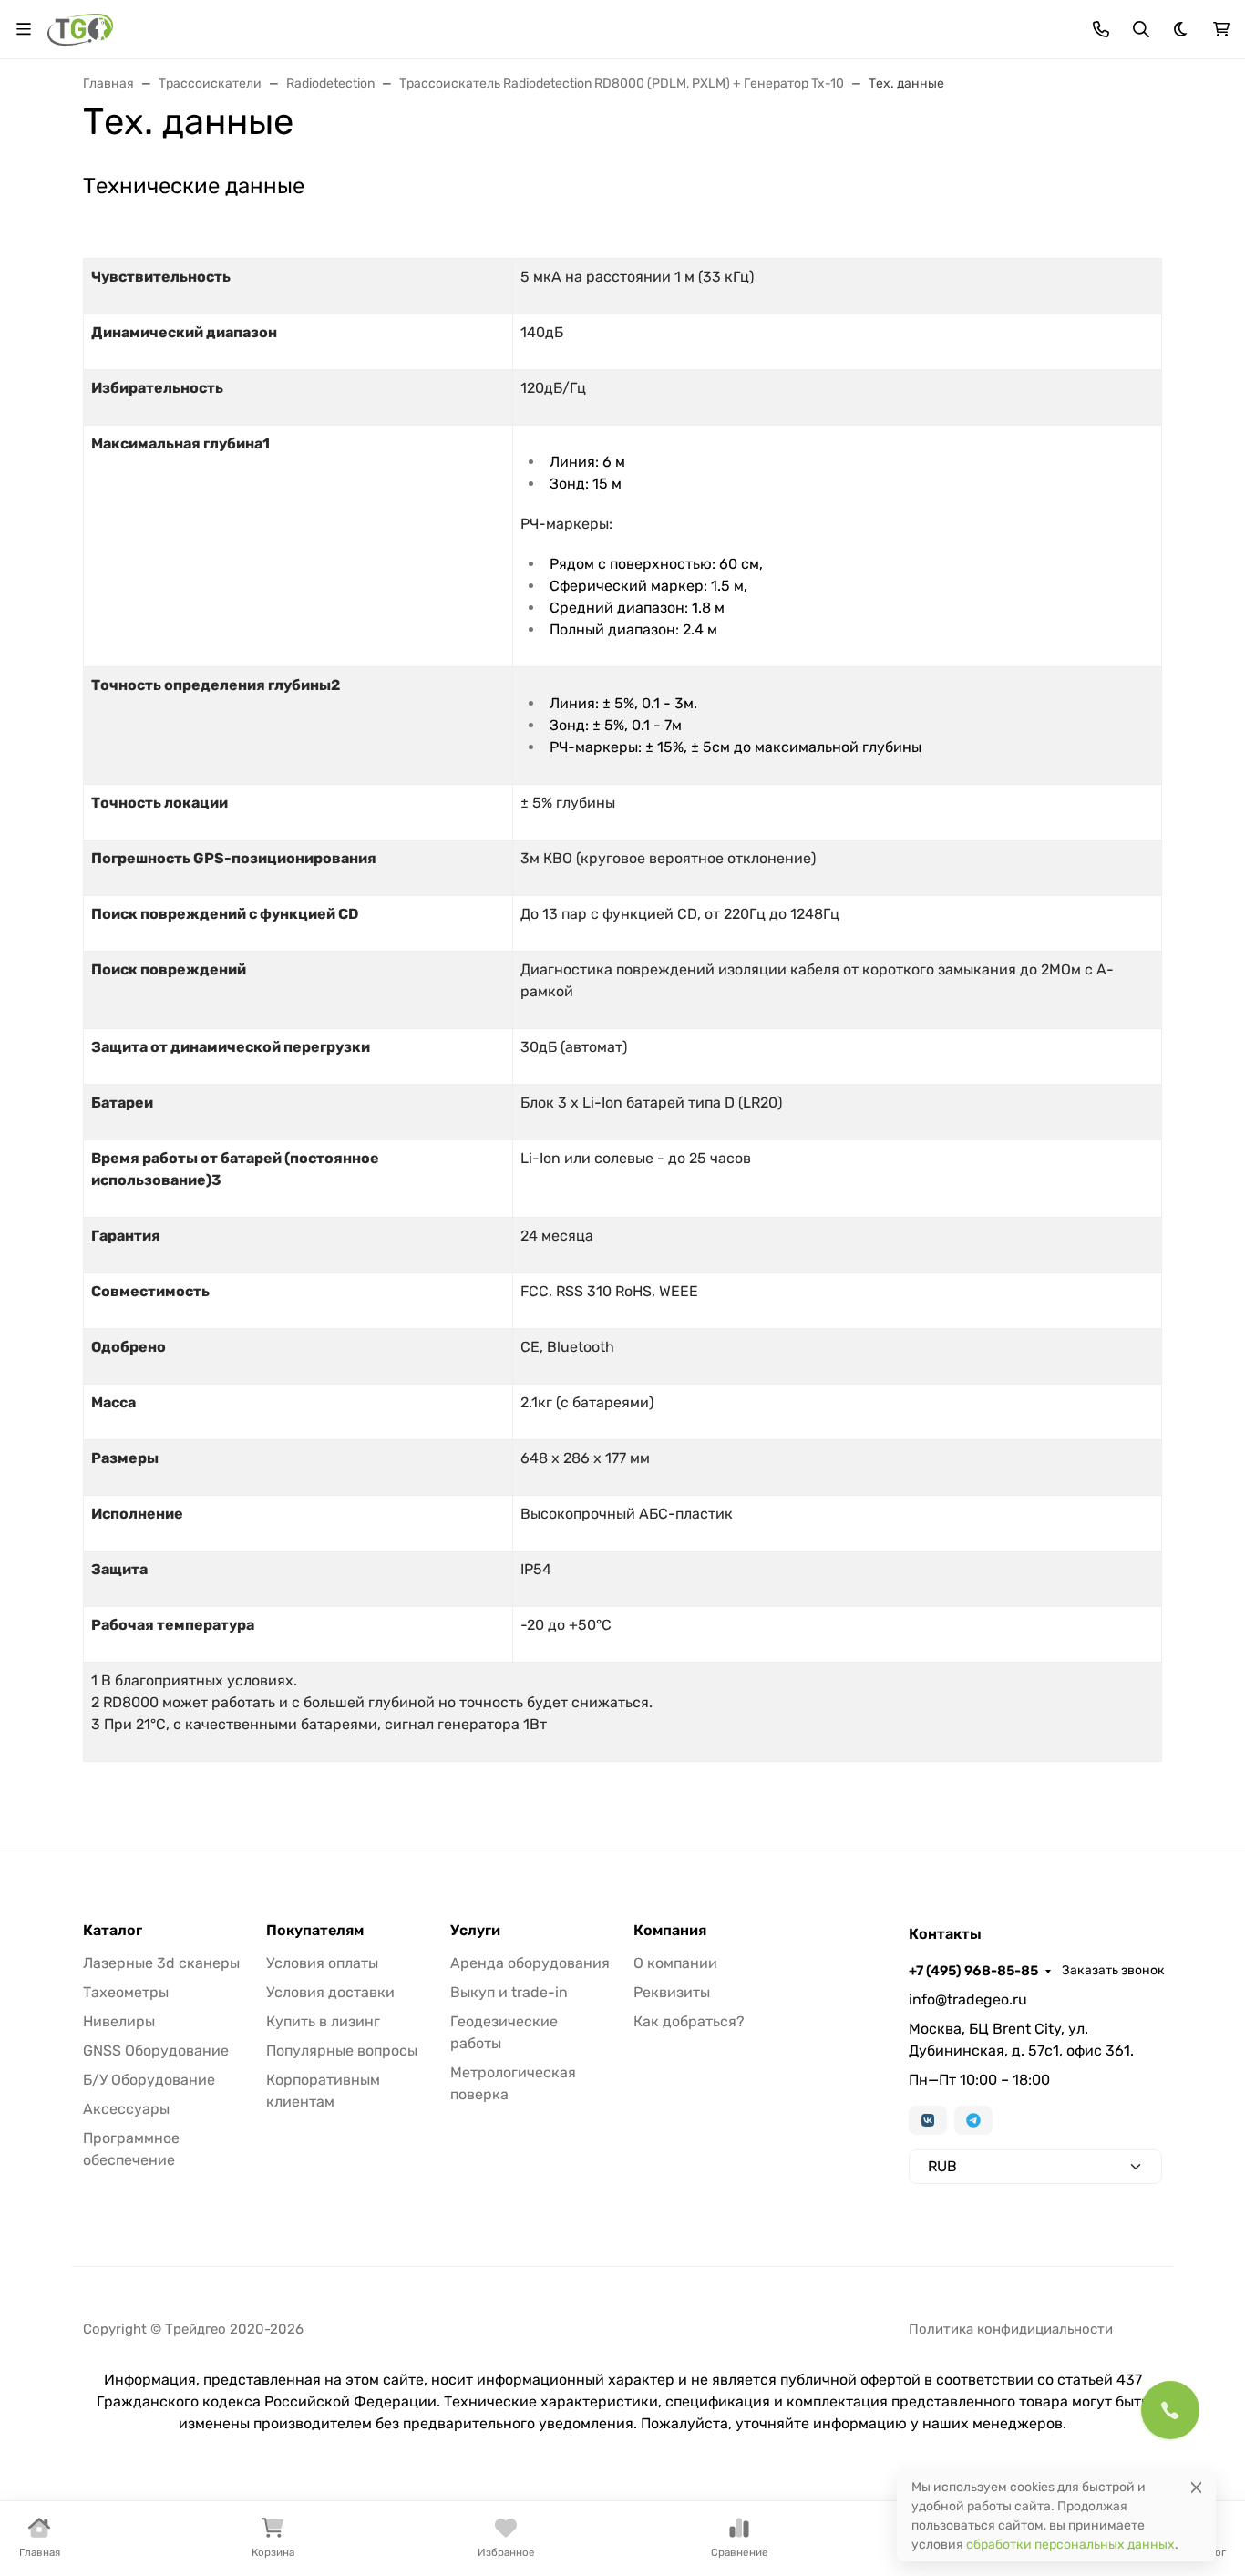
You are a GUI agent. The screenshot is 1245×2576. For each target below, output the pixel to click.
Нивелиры (119, 2021)
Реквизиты (672, 1992)
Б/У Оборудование (149, 2080)
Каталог (113, 1931)
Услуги (475, 1931)
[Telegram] (973, 2120)
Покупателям (315, 1931)
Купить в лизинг (323, 2021)
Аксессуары (126, 2109)
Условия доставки (330, 1992)
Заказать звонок (1113, 1970)
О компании (675, 1963)
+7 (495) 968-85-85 (973, 1971)
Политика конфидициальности (1011, 2329)
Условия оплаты (322, 1963)
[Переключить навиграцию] (24, 29)
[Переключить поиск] (1141, 29)
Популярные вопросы (342, 2050)
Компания (670, 1931)
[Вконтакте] (928, 2120)
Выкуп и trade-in (509, 1992)
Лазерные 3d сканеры (161, 1963)
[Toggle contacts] (1101, 29)
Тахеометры (126, 1992)
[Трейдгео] (80, 28)
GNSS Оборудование (156, 2050)
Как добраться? (689, 2021)
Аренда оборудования (530, 1963)
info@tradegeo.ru (968, 1999)
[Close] (1196, 2487)
